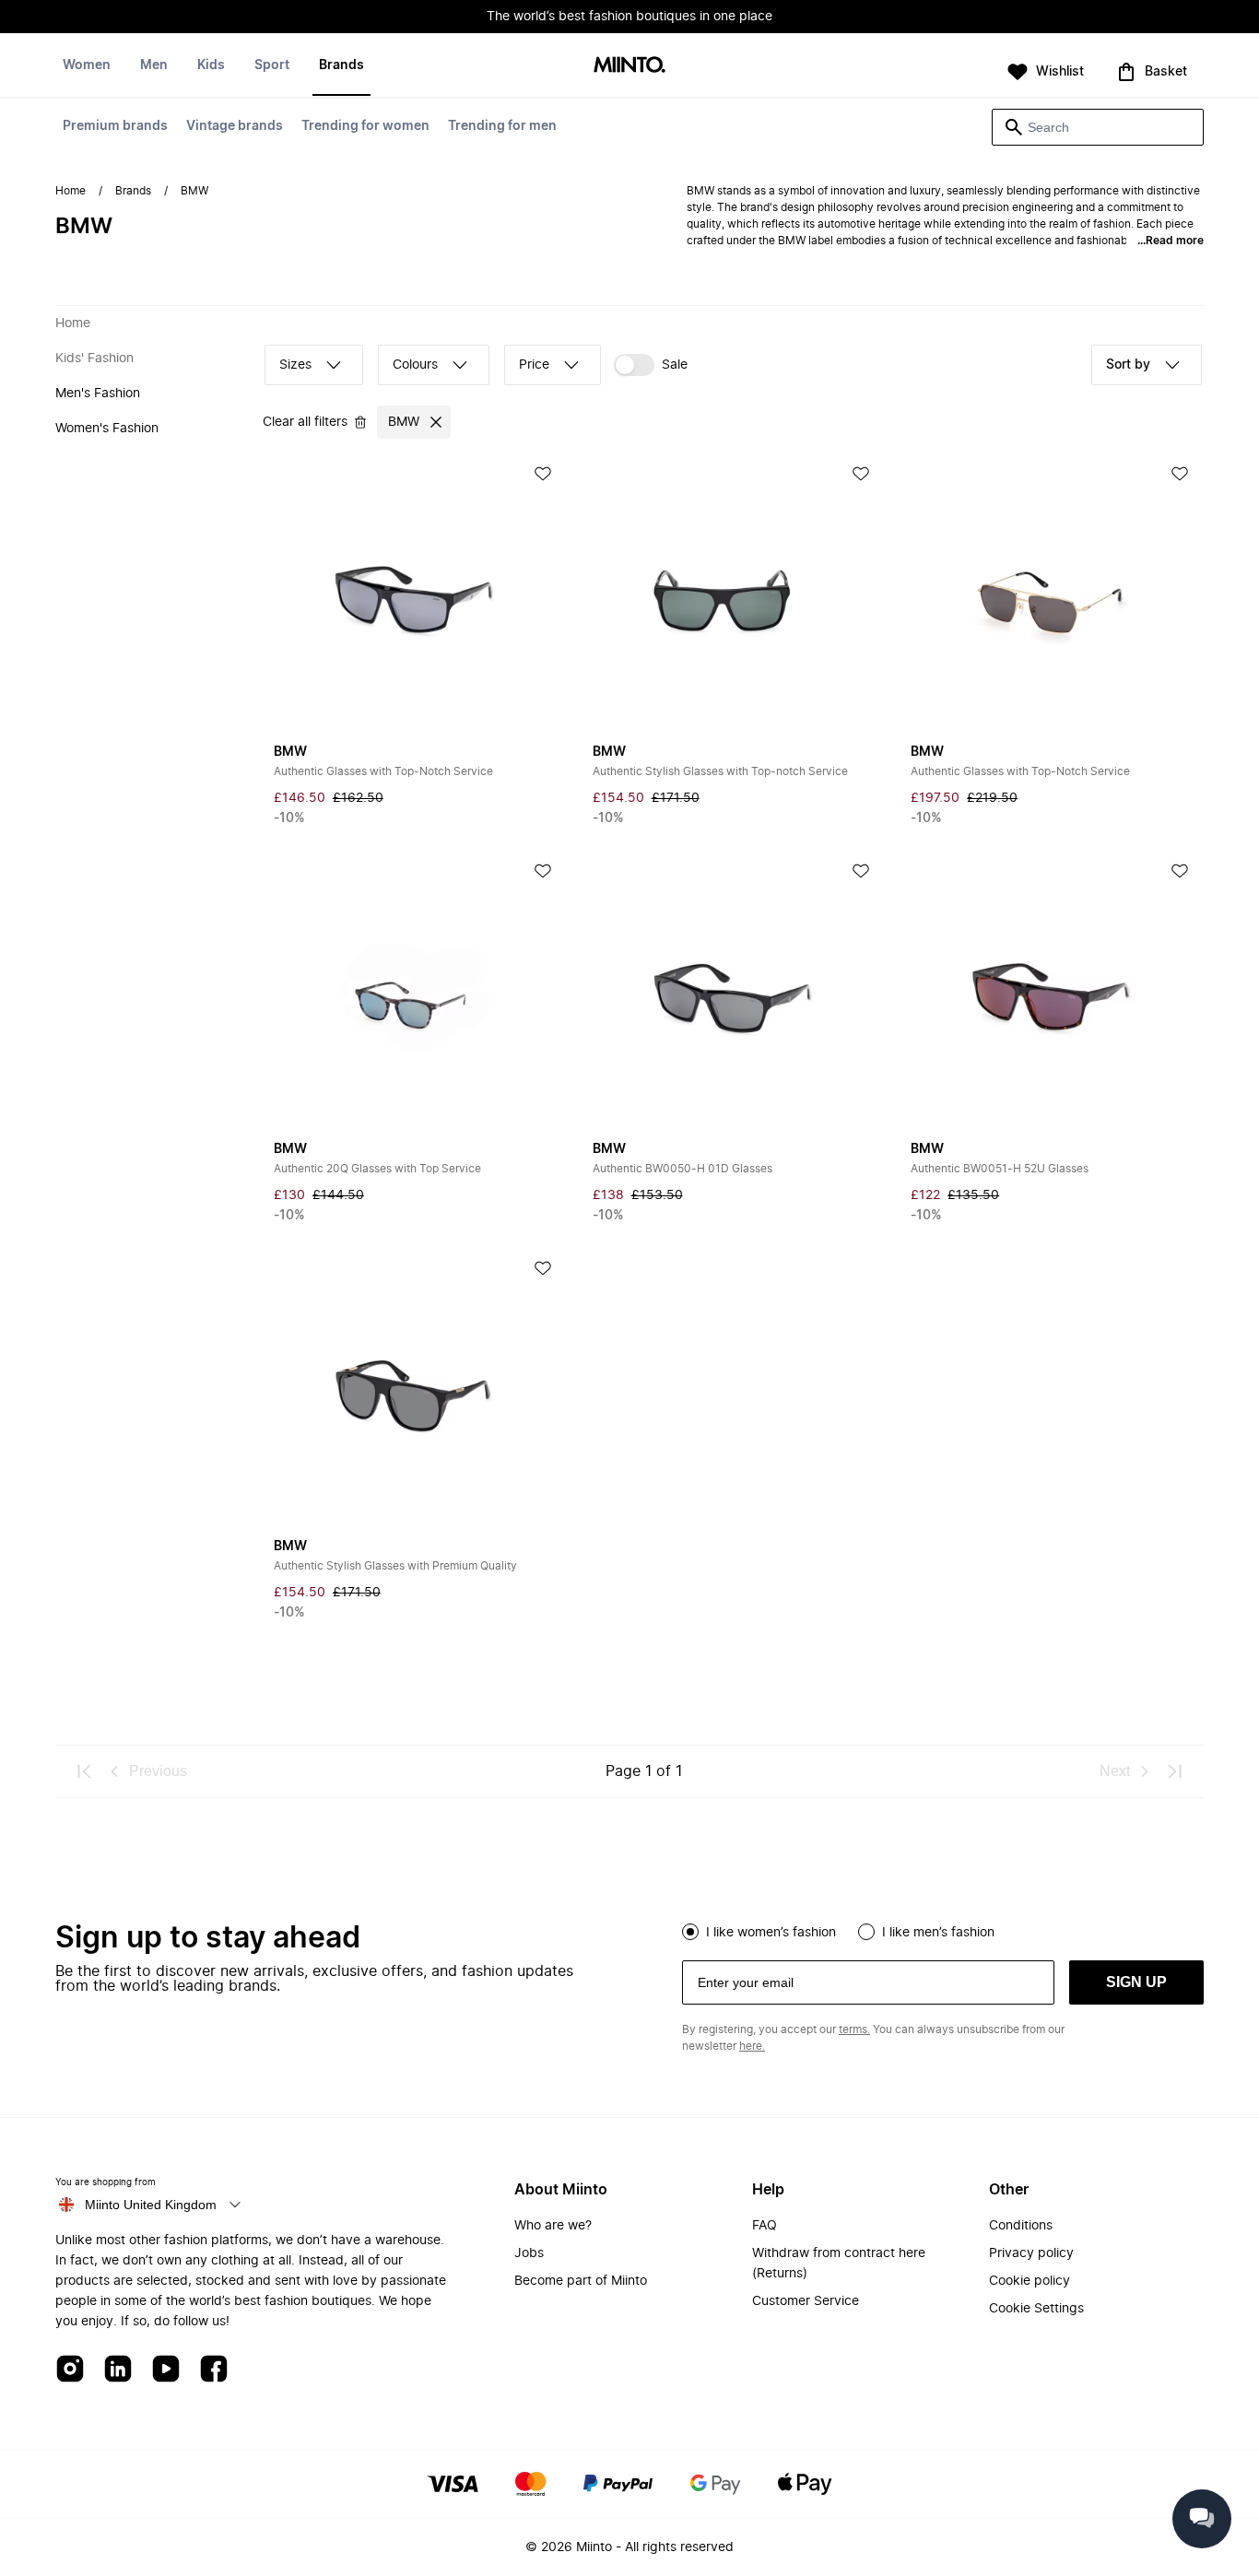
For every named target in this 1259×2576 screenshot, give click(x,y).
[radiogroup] (943, 1930)
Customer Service (806, 2301)
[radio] (690, 1932)
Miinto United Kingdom (151, 2205)
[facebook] (214, 2370)
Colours (415, 365)
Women (87, 65)
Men (154, 65)
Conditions (1021, 2226)
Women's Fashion (107, 429)
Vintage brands (235, 126)
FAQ (765, 2226)
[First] (85, 1771)
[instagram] (70, 2370)
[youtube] (166, 2370)
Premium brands (115, 126)
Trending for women (365, 126)
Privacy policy (1031, 2253)
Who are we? (553, 2226)
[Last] (1174, 1771)
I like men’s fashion (938, 1933)
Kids (211, 65)
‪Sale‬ (675, 365)
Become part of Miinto (581, 2281)
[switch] (651, 365)
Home (71, 191)
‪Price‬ (534, 365)
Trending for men (502, 126)
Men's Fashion (98, 394)
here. (752, 2046)
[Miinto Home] (629, 66)
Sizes (295, 365)
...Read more (1171, 241)
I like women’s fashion (771, 1933)
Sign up (1136, 1982)
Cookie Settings (1036, 2309)
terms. (854, 2029)
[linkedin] (118, 2370)
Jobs (529, 2253)
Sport (272, 65)
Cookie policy (1030, 2281)
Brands (341, 65)
